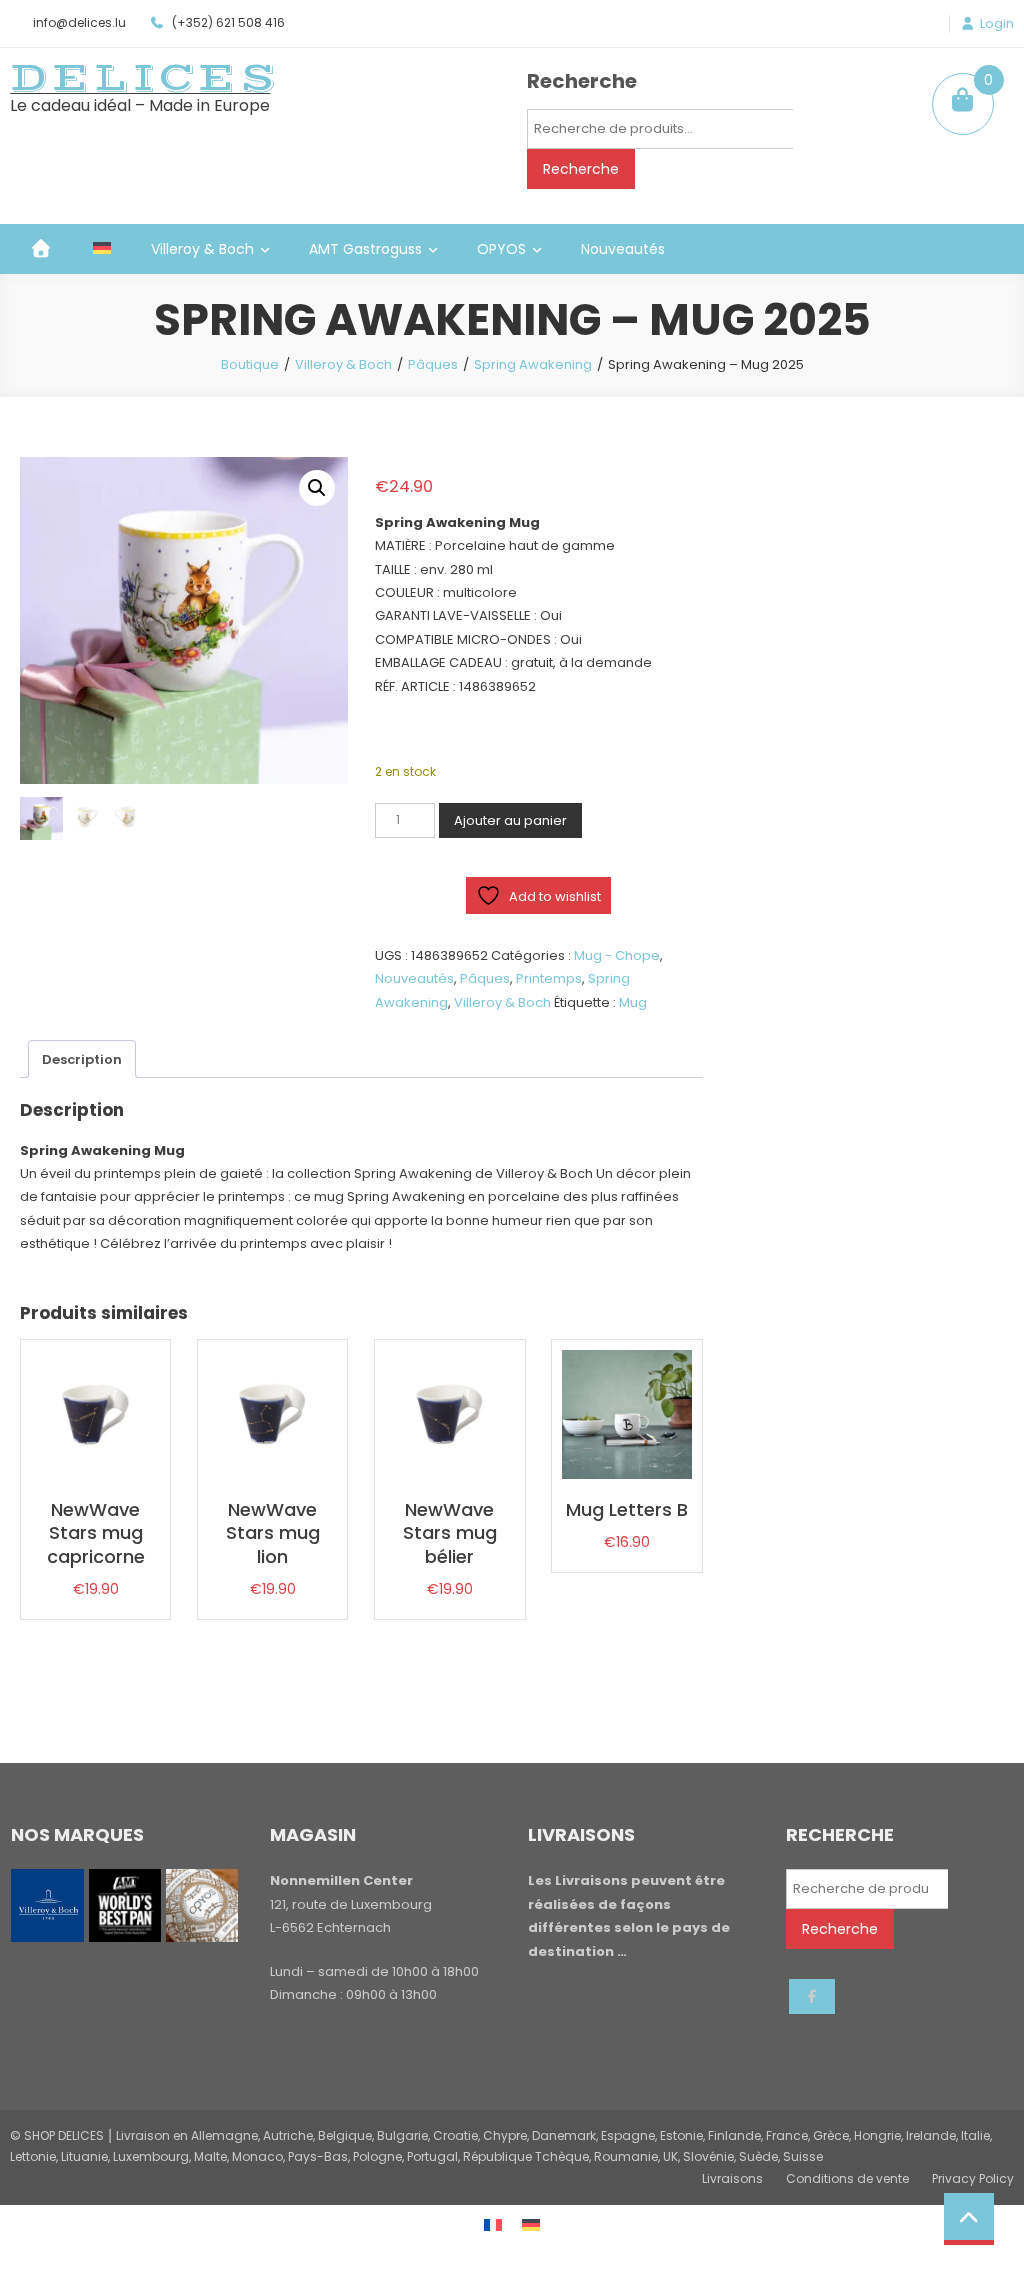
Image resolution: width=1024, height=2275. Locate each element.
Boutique (250, 364)
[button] (317, 488)
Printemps (549, 978)
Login (997, 24)
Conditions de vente (847, 2178)
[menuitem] (102, 249)
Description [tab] (82, 1059)
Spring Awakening (533, 364)
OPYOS (501, 249)
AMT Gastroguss (365, 249)
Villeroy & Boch (202, 249)
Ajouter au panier (510, 820)
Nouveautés (623, 249)
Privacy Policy (973, 2178)
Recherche (581, 169)
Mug (633, 1002)
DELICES (145, 78)
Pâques (433, 364)
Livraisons (732, 2178)
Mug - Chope (617, 955)
